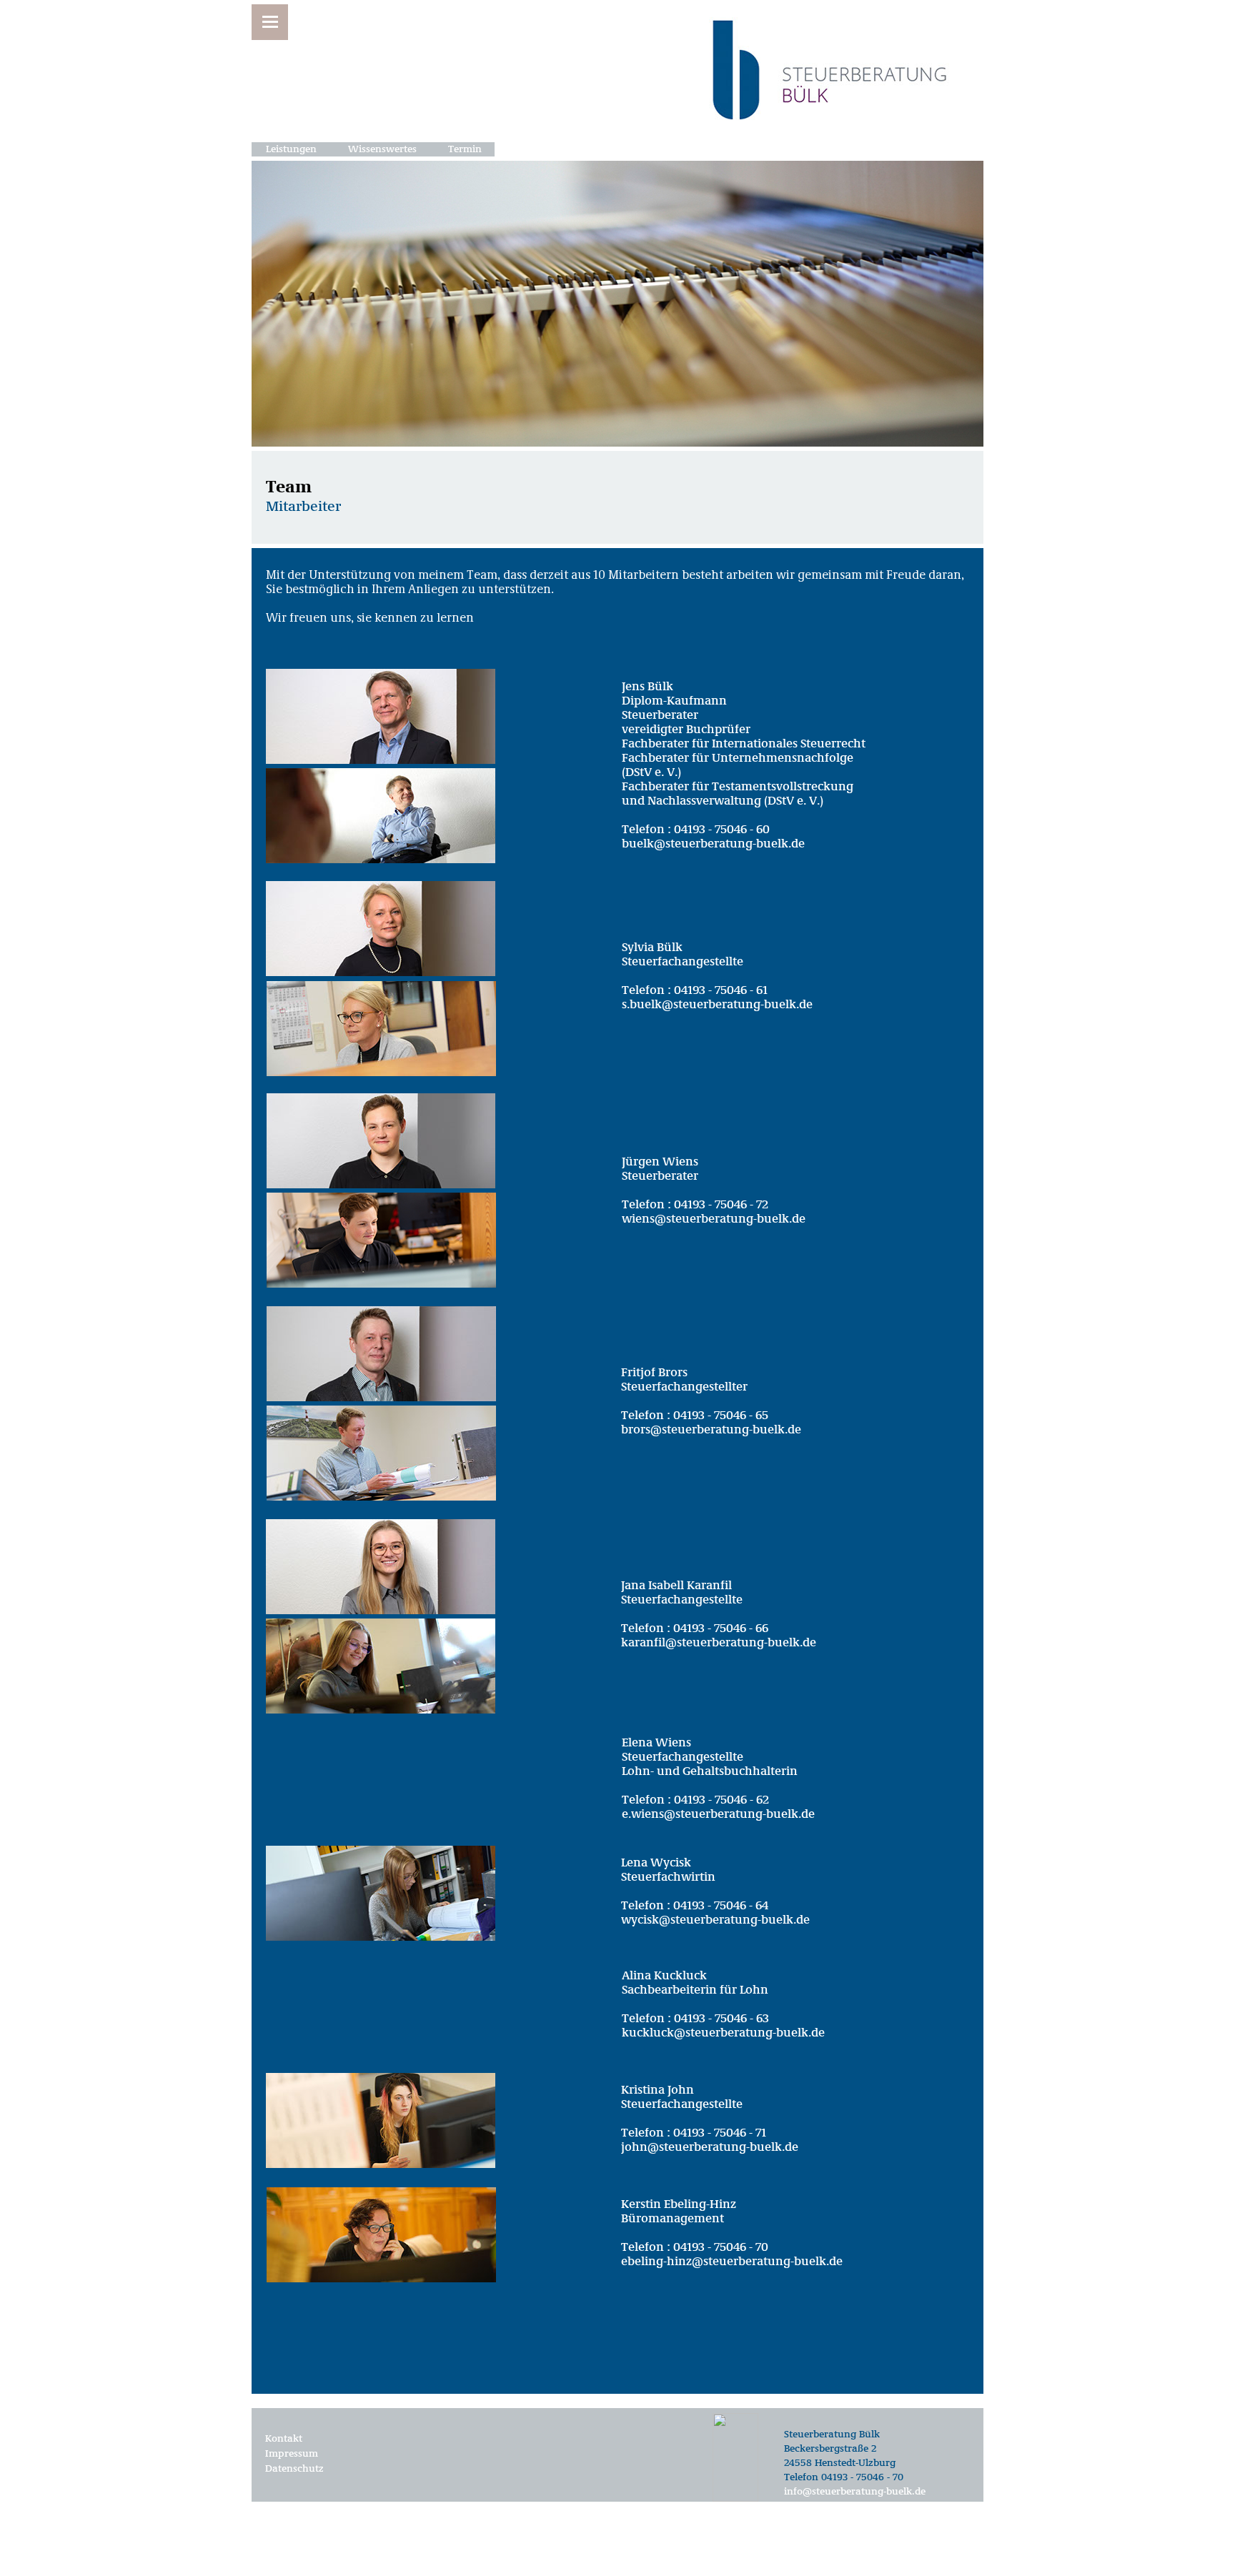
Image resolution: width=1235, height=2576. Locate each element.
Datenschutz (294, 2469)
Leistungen (291, 149)
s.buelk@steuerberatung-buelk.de (717, 1005)
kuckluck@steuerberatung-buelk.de (723, 2033)
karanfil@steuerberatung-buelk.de (719, 1643)
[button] (270, 22)
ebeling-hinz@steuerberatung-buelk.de (732, 2262)
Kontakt (284, 2439)
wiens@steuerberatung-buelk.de (714, 1219)
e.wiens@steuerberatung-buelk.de (718, 1815)
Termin (465, 149)
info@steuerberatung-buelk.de (855, 2492)
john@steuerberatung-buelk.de (710, 2148)
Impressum (292, 2454)
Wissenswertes (382, 149)
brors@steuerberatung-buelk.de (711, 1430)
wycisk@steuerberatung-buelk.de (715, 1920)
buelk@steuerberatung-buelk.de (713, 844)
